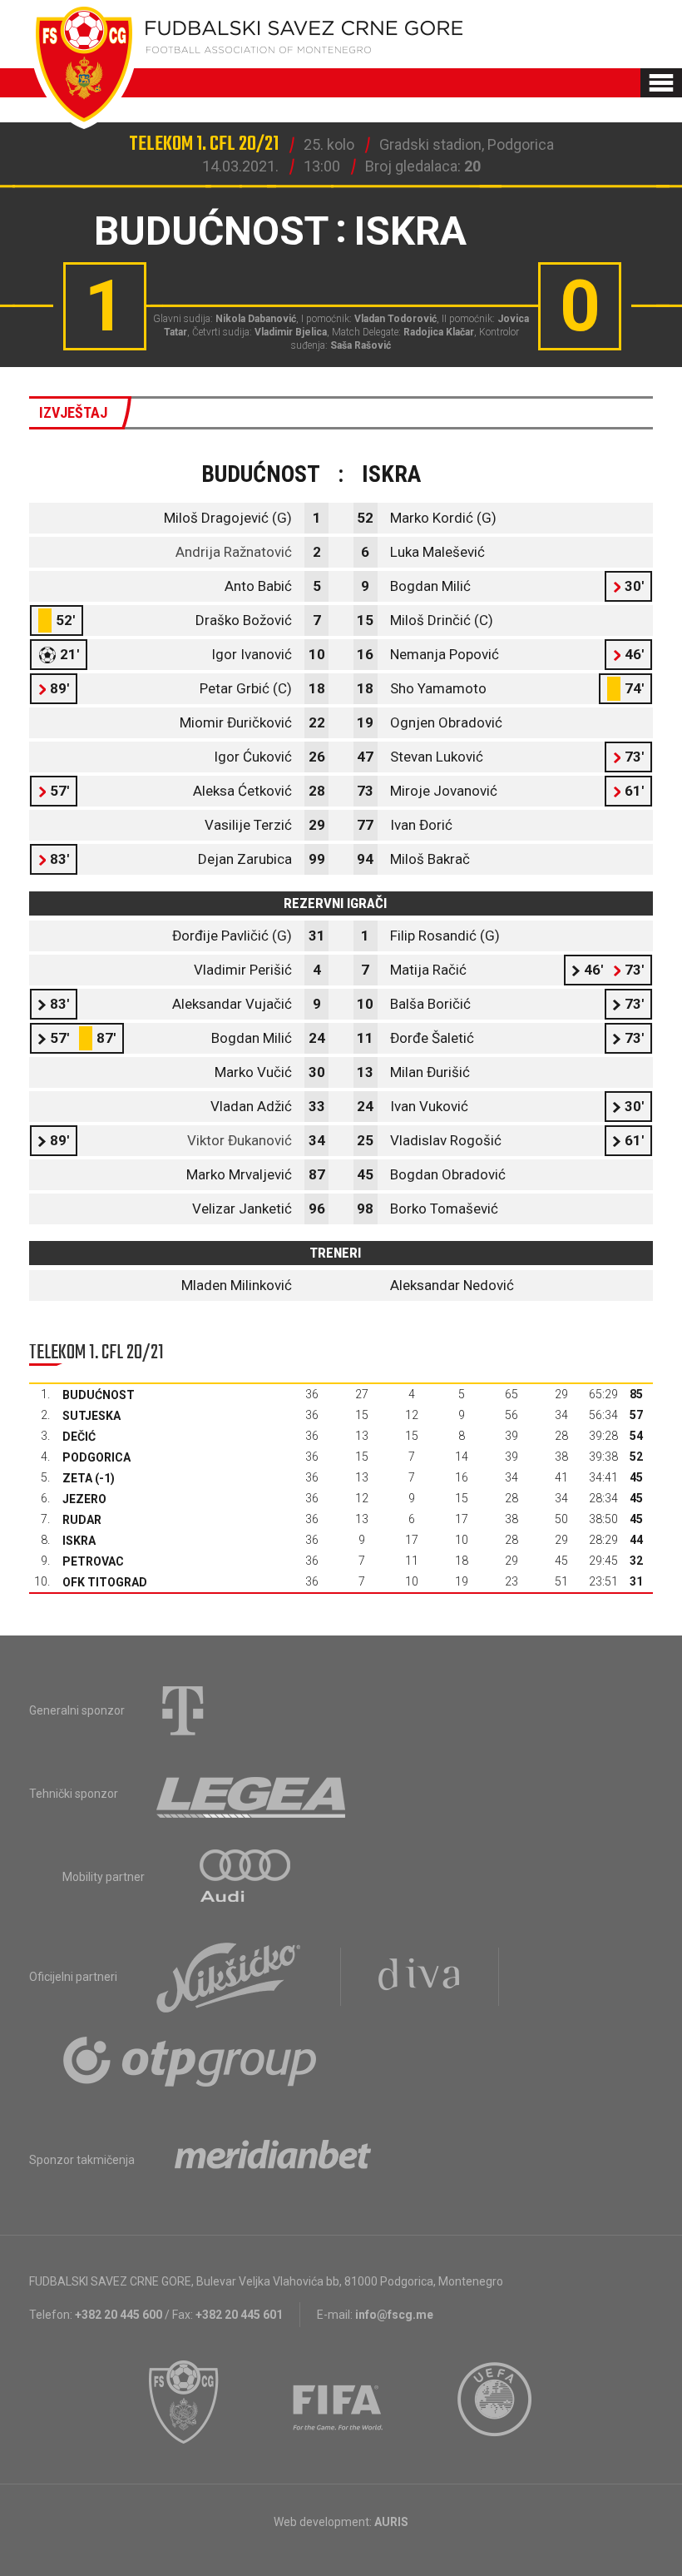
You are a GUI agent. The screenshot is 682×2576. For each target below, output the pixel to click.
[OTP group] (190, 2060)
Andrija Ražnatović (234, 552)
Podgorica (96, 1457)
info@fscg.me (394, 2315)
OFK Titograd (105, 1582)
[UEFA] (496, 2402)
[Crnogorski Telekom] (183, 1710)
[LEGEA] (252, 1794)
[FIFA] (339, 2402)
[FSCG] (184, 2402)
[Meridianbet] (273, 2160)
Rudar (82, 1520)
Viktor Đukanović (240, 1140)
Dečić (79, 1437)
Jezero (84, 1499)
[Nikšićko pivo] (229, 1977)
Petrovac (93, 1561)
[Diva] (420, 1977)
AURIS (391, 2522)
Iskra (79, 1541)
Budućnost (99, 1395)
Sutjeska (91, 1416)
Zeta (77, 1478)
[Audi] (246, 1877)
